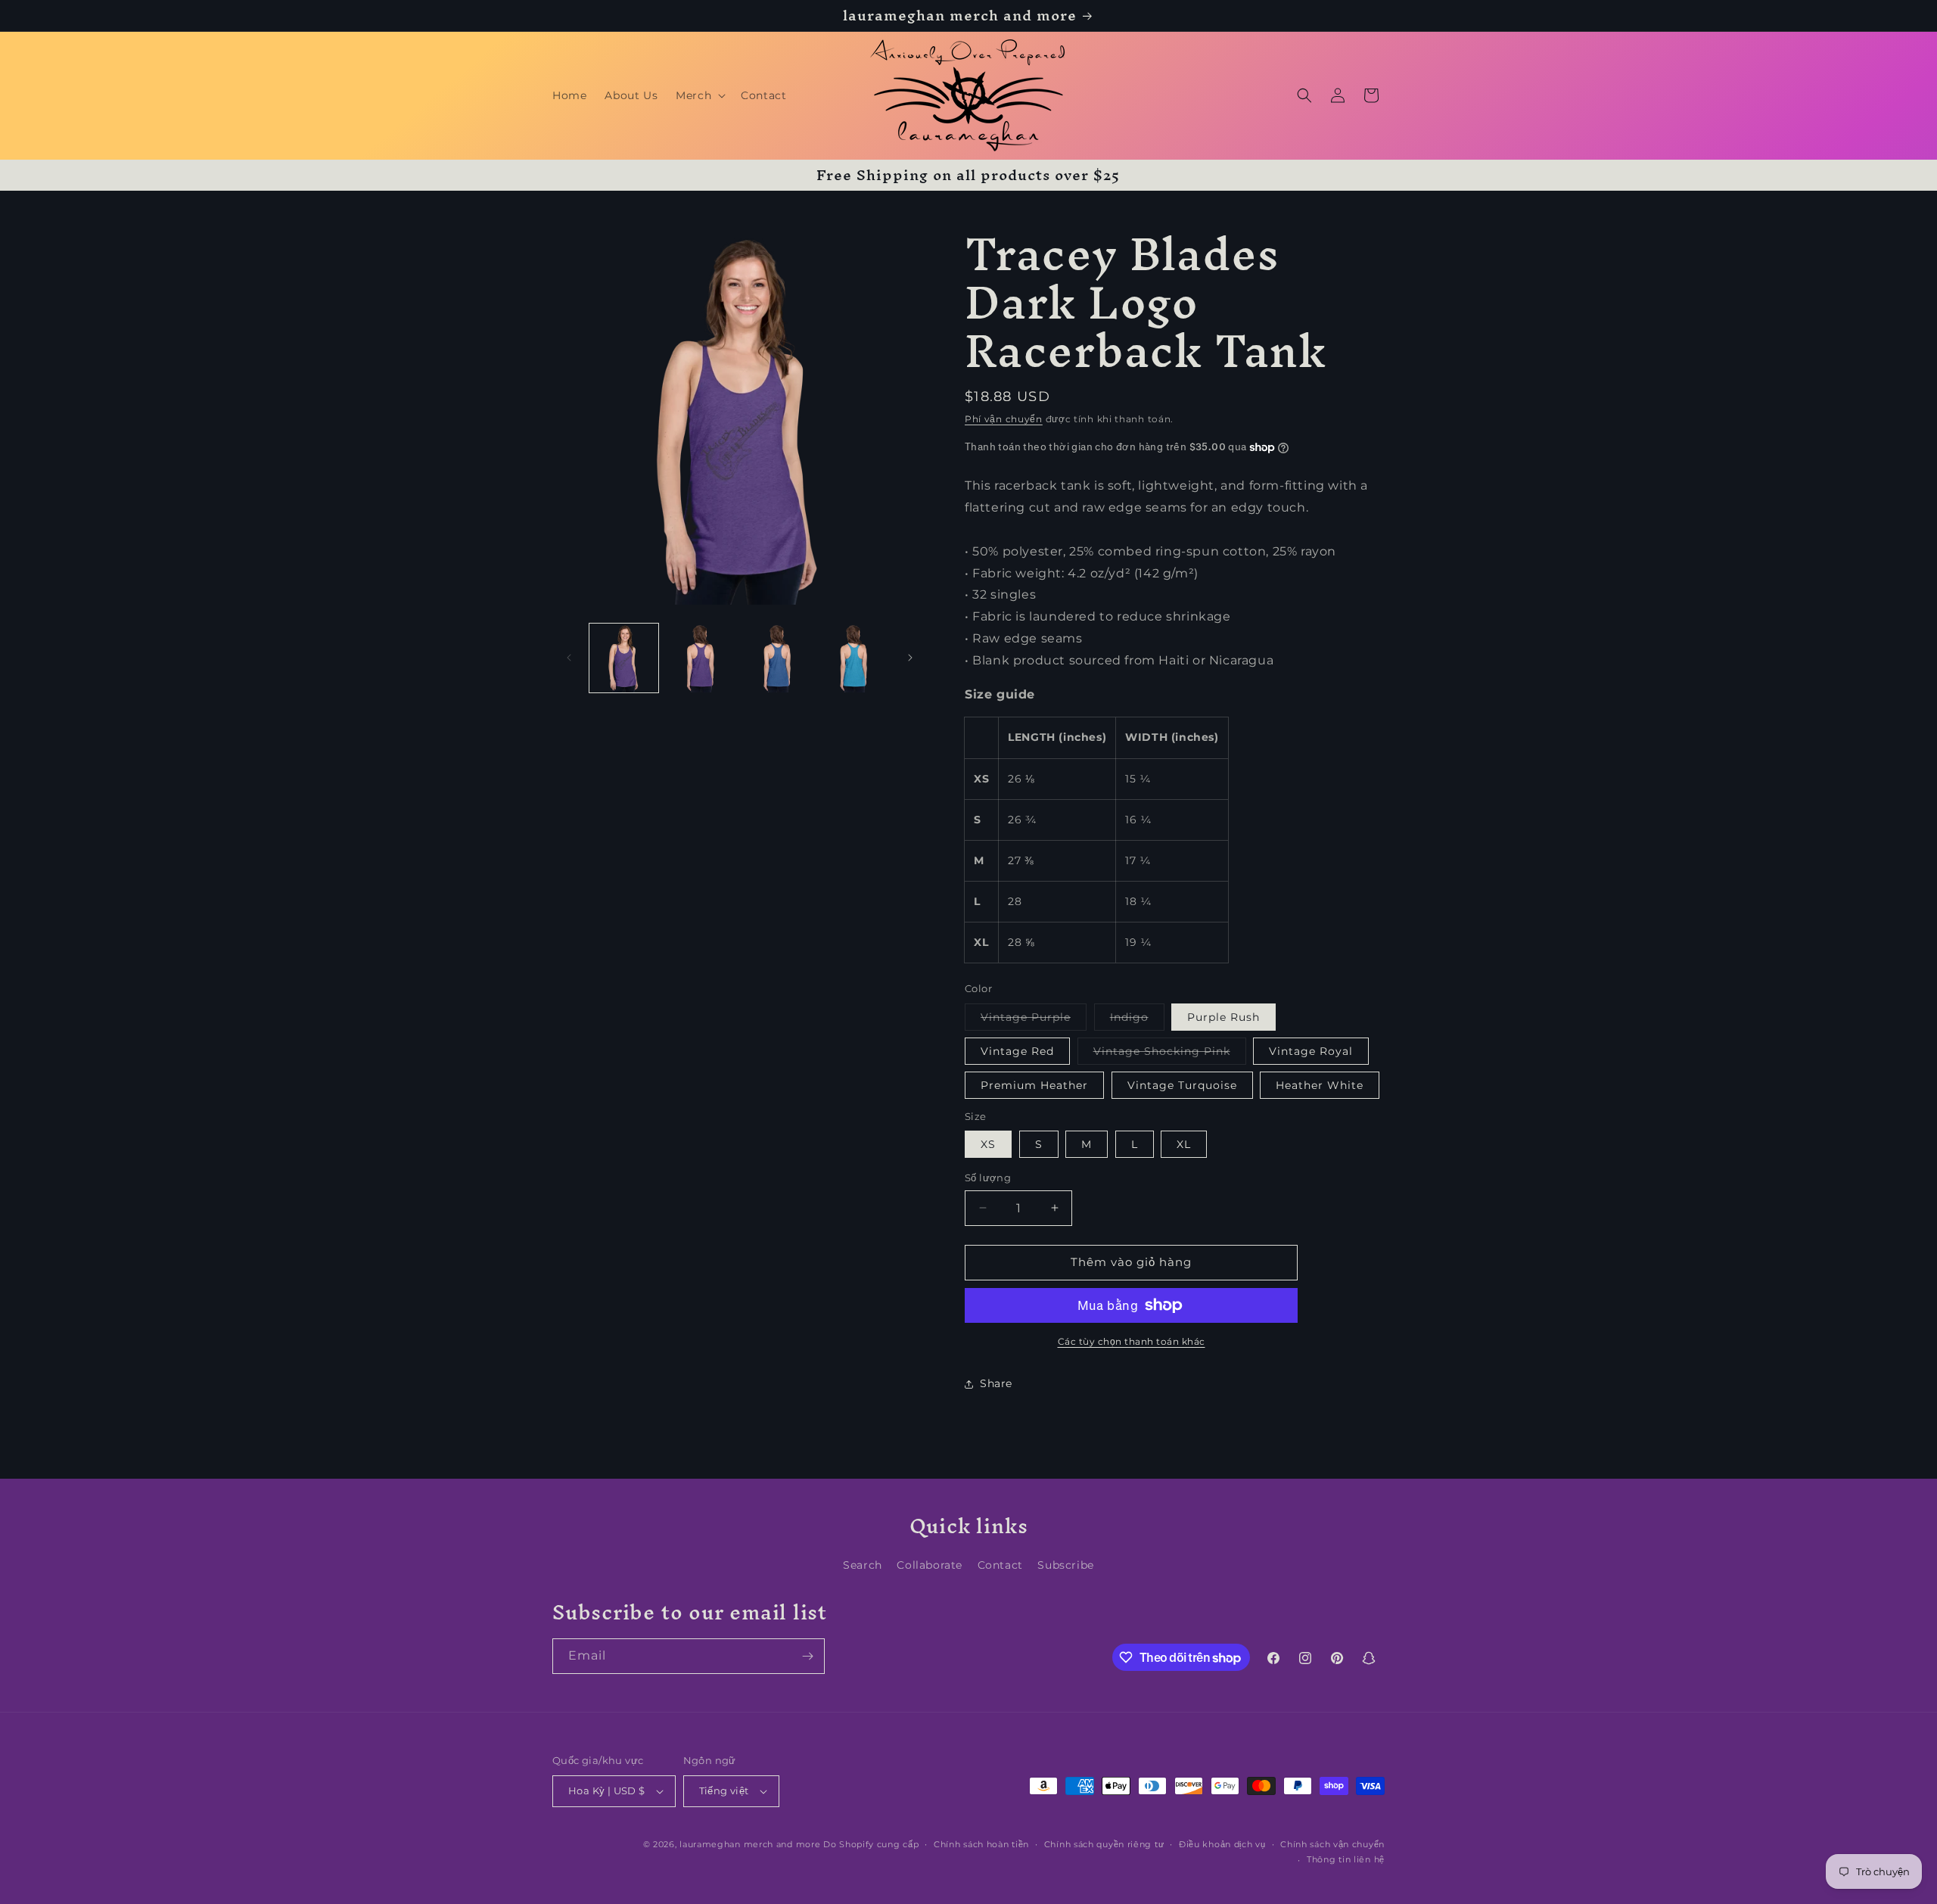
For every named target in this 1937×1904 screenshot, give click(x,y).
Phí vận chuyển (1004, 419)
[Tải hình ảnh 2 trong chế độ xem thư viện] (700, 658)
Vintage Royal (1311, 1051)
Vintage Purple (1034, 1020)
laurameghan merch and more (750, 1844)
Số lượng (988, 1178)
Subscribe (1065, 1565)
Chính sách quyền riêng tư (1104, 1844)
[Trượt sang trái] (569, 658)
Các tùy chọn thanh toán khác (1132, 1341)
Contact (1000, 1565)
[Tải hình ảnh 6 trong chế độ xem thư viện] (854, 658)
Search (863, 1565)
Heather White (1320, 1085)
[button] (699, 95)
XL (1184, 1144)
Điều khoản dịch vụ (1222, 1844)
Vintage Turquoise (1182, 1085)
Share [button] (996, 1383)
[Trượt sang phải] (910, 658)
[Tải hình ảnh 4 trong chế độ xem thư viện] (777, 658)
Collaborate (930, 1565)
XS (988, 1144)
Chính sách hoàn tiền (981, 1844)
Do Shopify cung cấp (871, 1844)
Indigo (1137, 1020)
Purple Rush (1223, 1017)
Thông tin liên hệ (1346, 1859)
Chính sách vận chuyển (1332, 1844)
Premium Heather (1034, 1085)
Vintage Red (1017, 1051)
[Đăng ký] (807, 1656)
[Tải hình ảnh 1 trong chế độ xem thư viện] (624, 658)
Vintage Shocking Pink (1170, 1054)
